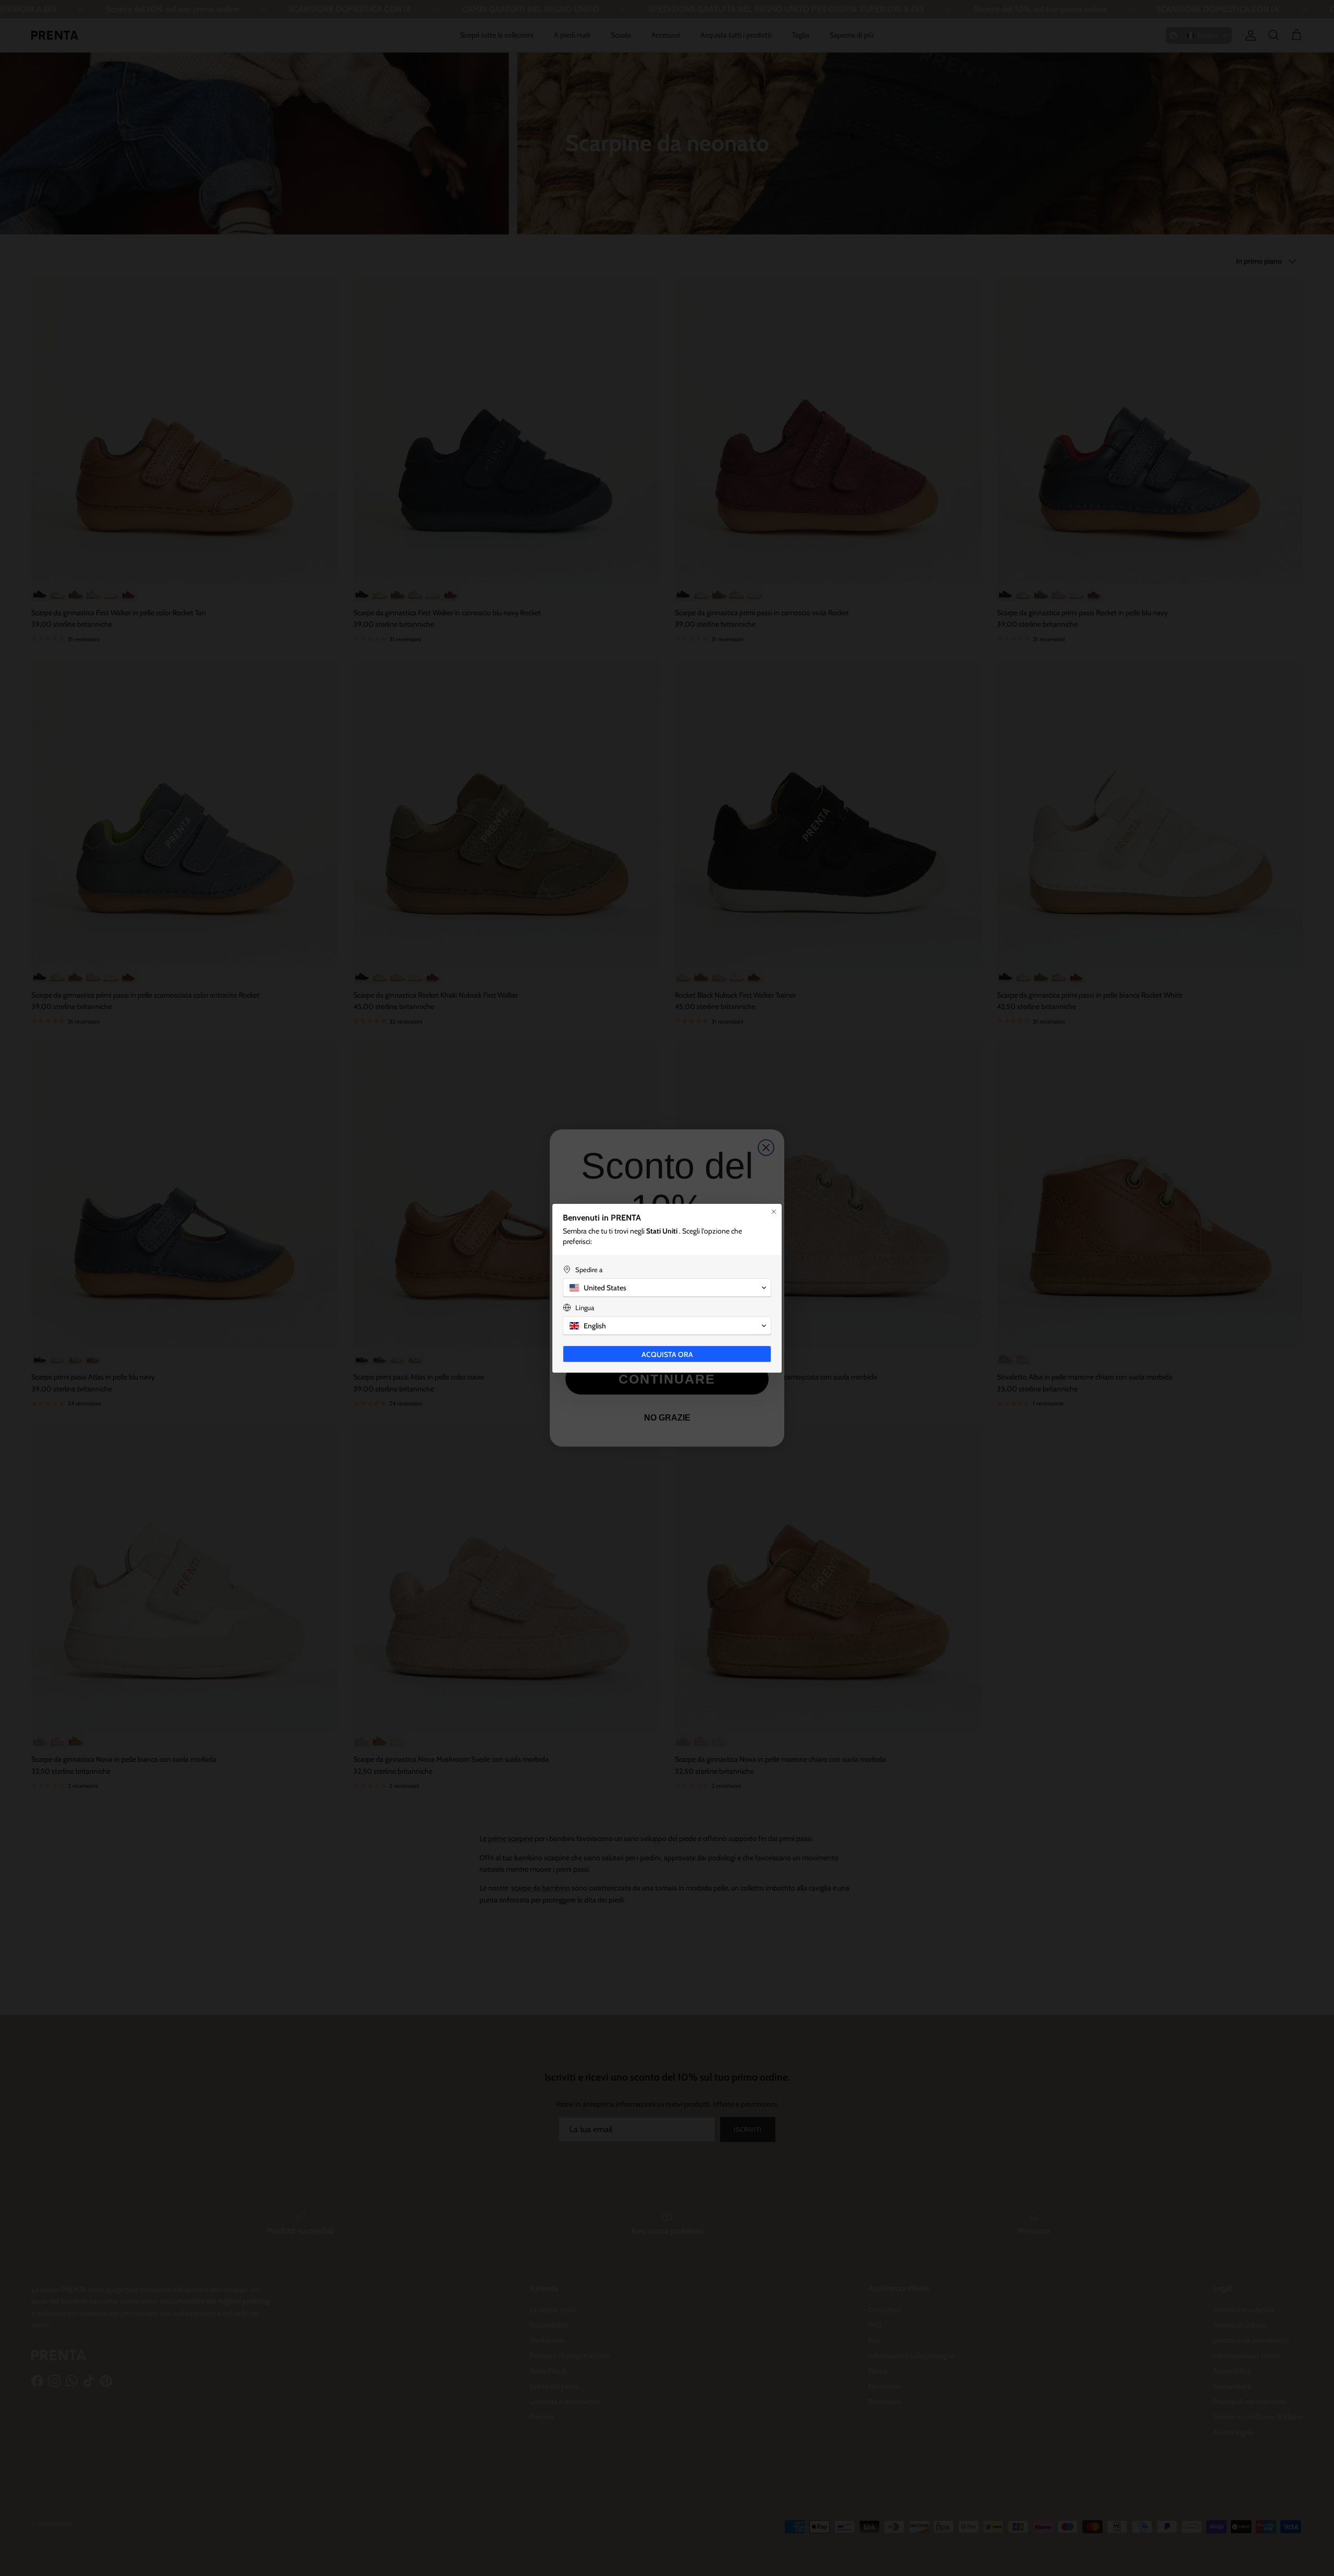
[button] (667, 1288)
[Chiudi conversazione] (774, 1212)
